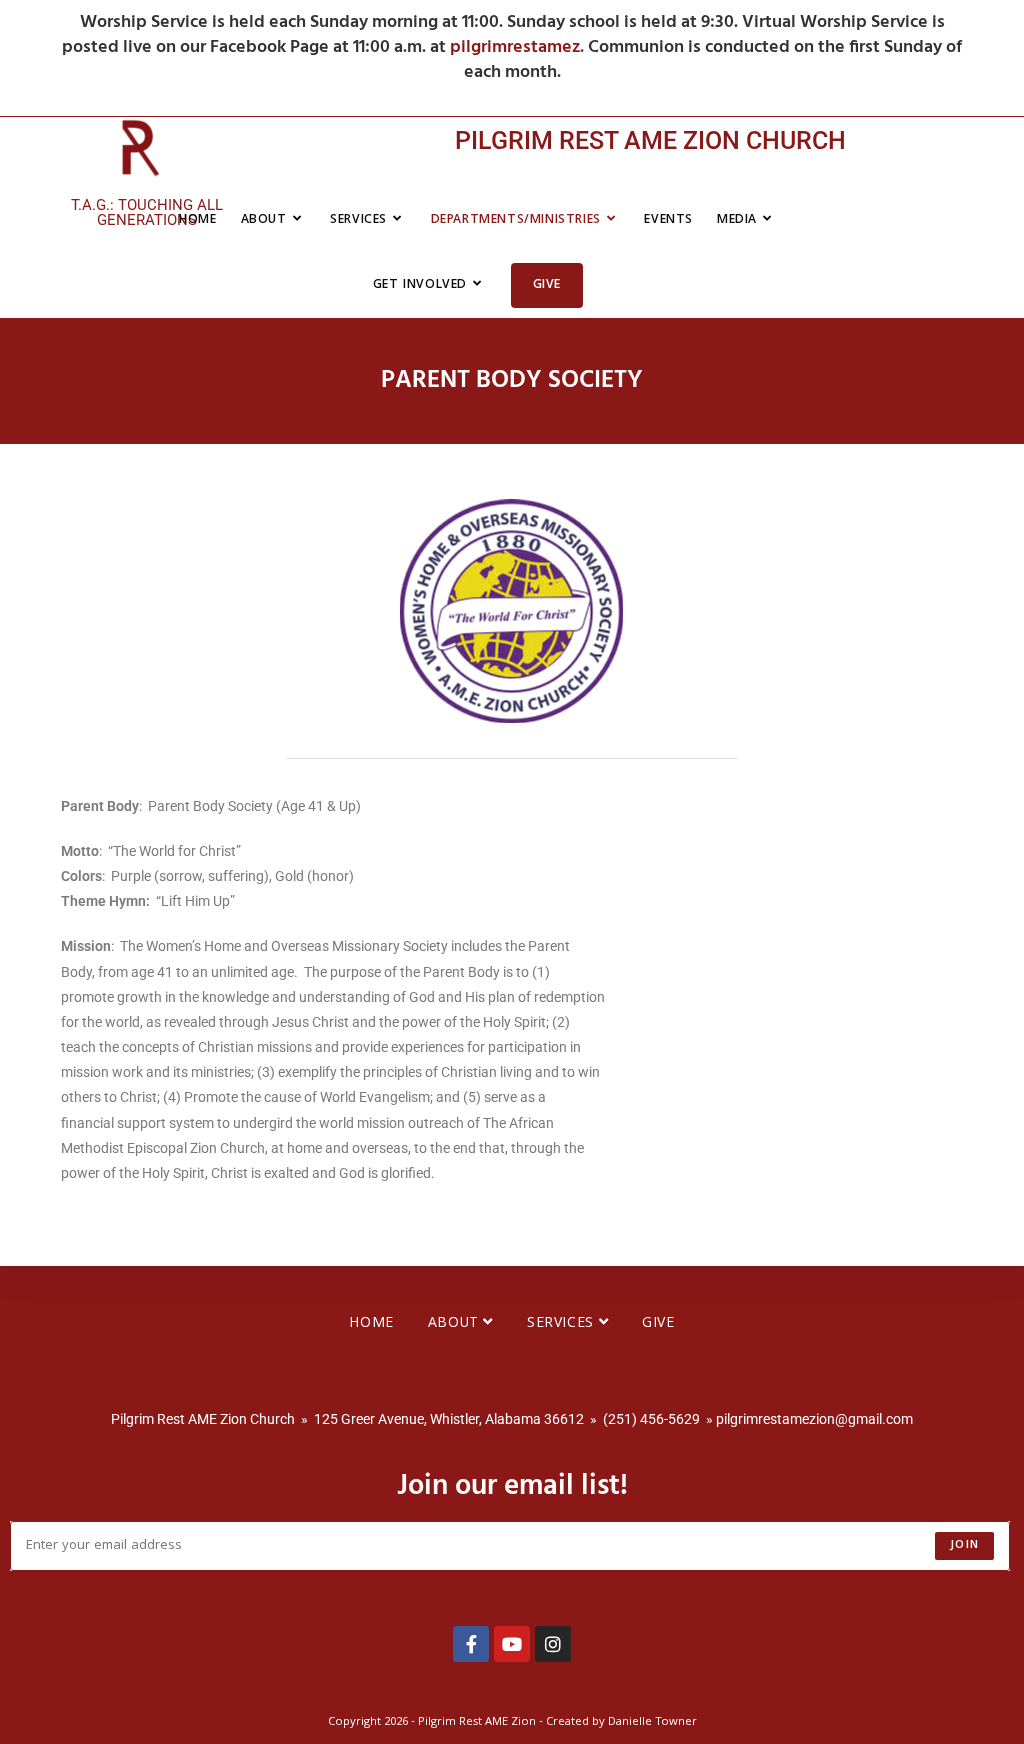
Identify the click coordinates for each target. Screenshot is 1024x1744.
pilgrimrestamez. (519, 47)
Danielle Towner (652, 1722)
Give (658, 1324)
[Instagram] (553, 1644)
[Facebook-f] (471, 1644)
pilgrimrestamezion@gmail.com (814, 1419)
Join (964, 1545)
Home (371, 1324)
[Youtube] (512, 1644)
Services (562, 1324)
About (456, 1324)
